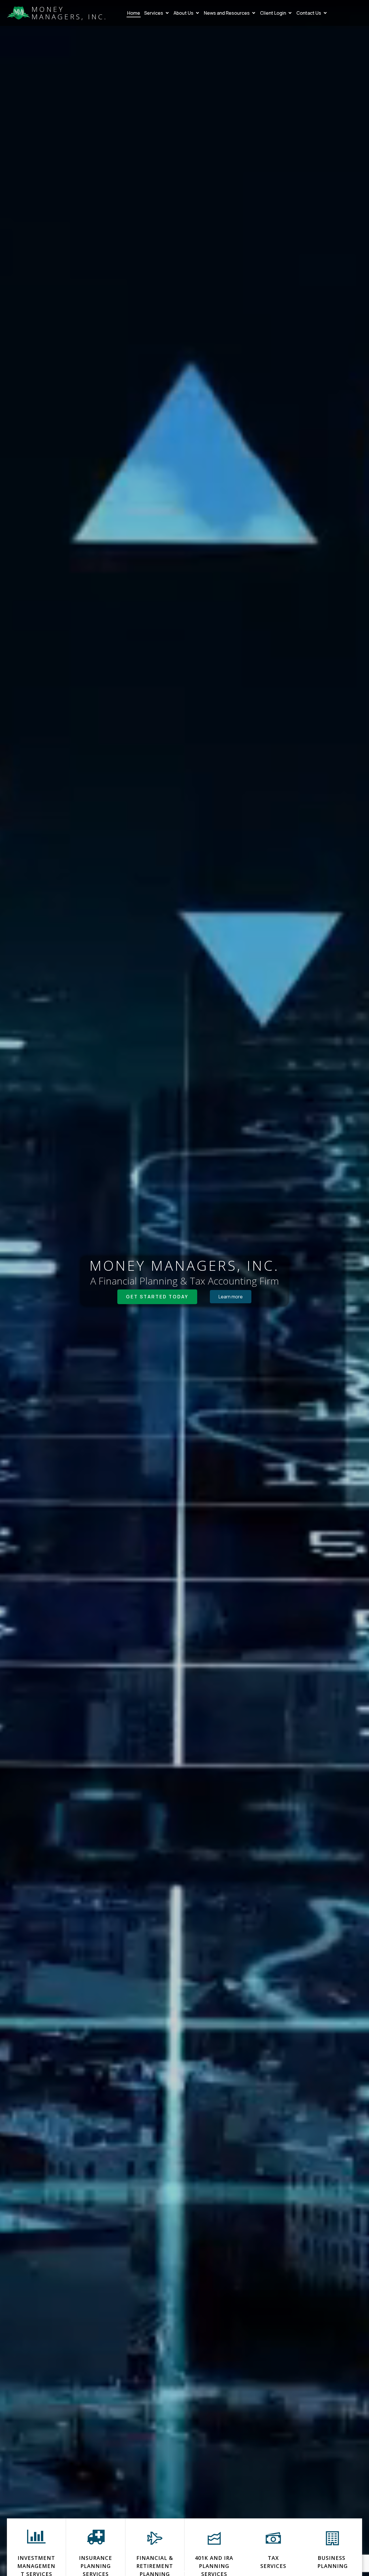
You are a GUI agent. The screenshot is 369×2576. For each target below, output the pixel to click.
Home (134, 13)
